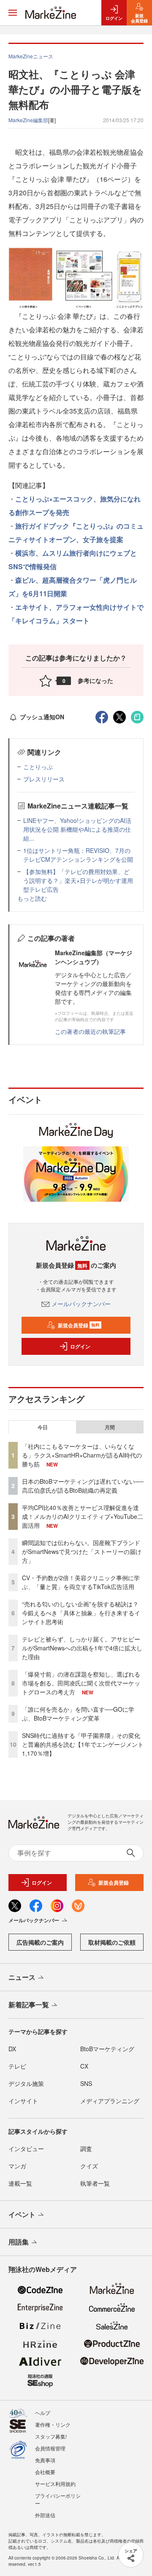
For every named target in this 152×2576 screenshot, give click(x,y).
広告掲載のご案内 (40, 1942)
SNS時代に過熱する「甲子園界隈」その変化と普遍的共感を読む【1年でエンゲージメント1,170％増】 (83, 1744)
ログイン (80, 1346)
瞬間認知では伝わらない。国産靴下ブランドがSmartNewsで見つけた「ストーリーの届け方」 (82, 1551)
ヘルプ (43, 2413)
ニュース (22, 1977)
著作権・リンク (53, 2424)
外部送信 (45, 2515)
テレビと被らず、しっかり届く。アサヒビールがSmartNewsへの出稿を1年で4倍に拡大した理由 (82, 1648)
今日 (43, 1427)
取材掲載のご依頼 (112, 1942)
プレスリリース (44, 779)
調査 (86, 2148)
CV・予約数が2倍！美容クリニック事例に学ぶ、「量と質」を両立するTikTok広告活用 (81, 1582)
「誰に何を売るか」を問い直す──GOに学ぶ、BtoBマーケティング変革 (78, 1714)
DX (12, 2049)
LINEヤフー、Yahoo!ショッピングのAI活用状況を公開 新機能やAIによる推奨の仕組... (77, 829)
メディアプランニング (110, 2101)
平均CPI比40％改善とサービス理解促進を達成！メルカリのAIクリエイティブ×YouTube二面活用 (83, 1516)
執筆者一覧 (95, 2183)
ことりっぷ (38, 767)
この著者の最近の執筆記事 (90, 1031)
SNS (86, 2083)
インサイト (23, 2101)
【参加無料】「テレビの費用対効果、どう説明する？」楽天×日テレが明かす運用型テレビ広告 (78, 880)
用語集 (19, 2242)
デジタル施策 (26, 2083)
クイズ (89, 2166)
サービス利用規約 (55, 2484)
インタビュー (26, 2148)
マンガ (17, 2166)
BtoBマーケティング (107, 2049)
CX (84, 2066)
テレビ (17, 2066)
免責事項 (45, 2460)
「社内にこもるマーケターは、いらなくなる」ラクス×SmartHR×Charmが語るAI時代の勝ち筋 (82, 1455)
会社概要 (45, 2472)
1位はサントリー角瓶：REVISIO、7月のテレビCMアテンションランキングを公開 (78, 855)
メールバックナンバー (81, 1304)
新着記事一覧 (29, 2005)
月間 (110, 1427)
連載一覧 (20, 2183)
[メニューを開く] (13, 13)
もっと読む (32, 898)
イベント (22, 2214)
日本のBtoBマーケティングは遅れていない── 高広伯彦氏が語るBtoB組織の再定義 (83, 1486)
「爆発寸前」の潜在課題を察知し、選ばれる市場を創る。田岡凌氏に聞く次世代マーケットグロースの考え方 (81, 1683)
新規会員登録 (79, 1325)
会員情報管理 (50, 2448)
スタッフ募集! (51, 2436)
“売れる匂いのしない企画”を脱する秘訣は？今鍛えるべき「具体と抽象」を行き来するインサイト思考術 (81, 1613)
